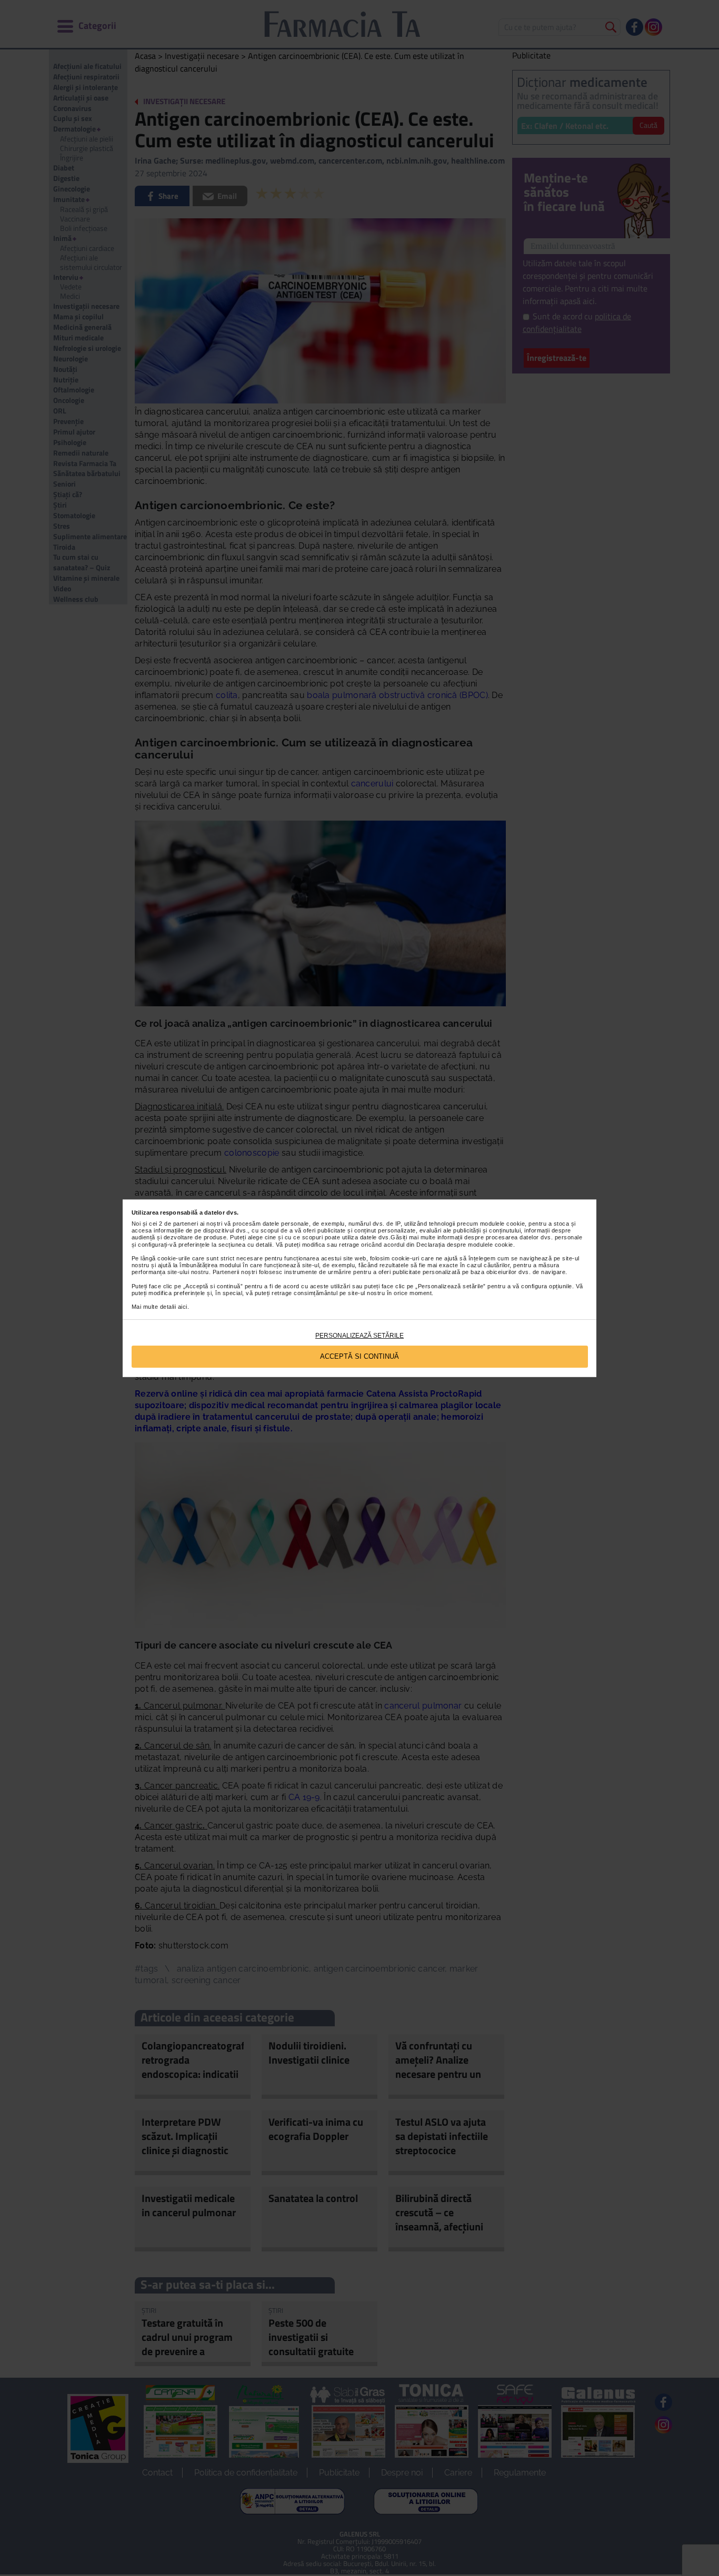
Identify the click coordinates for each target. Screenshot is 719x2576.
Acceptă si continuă (359, 1356)
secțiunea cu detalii (245, 1245)
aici (183, 1307)
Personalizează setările (359, 1336)
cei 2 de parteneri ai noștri (186, 1224)
